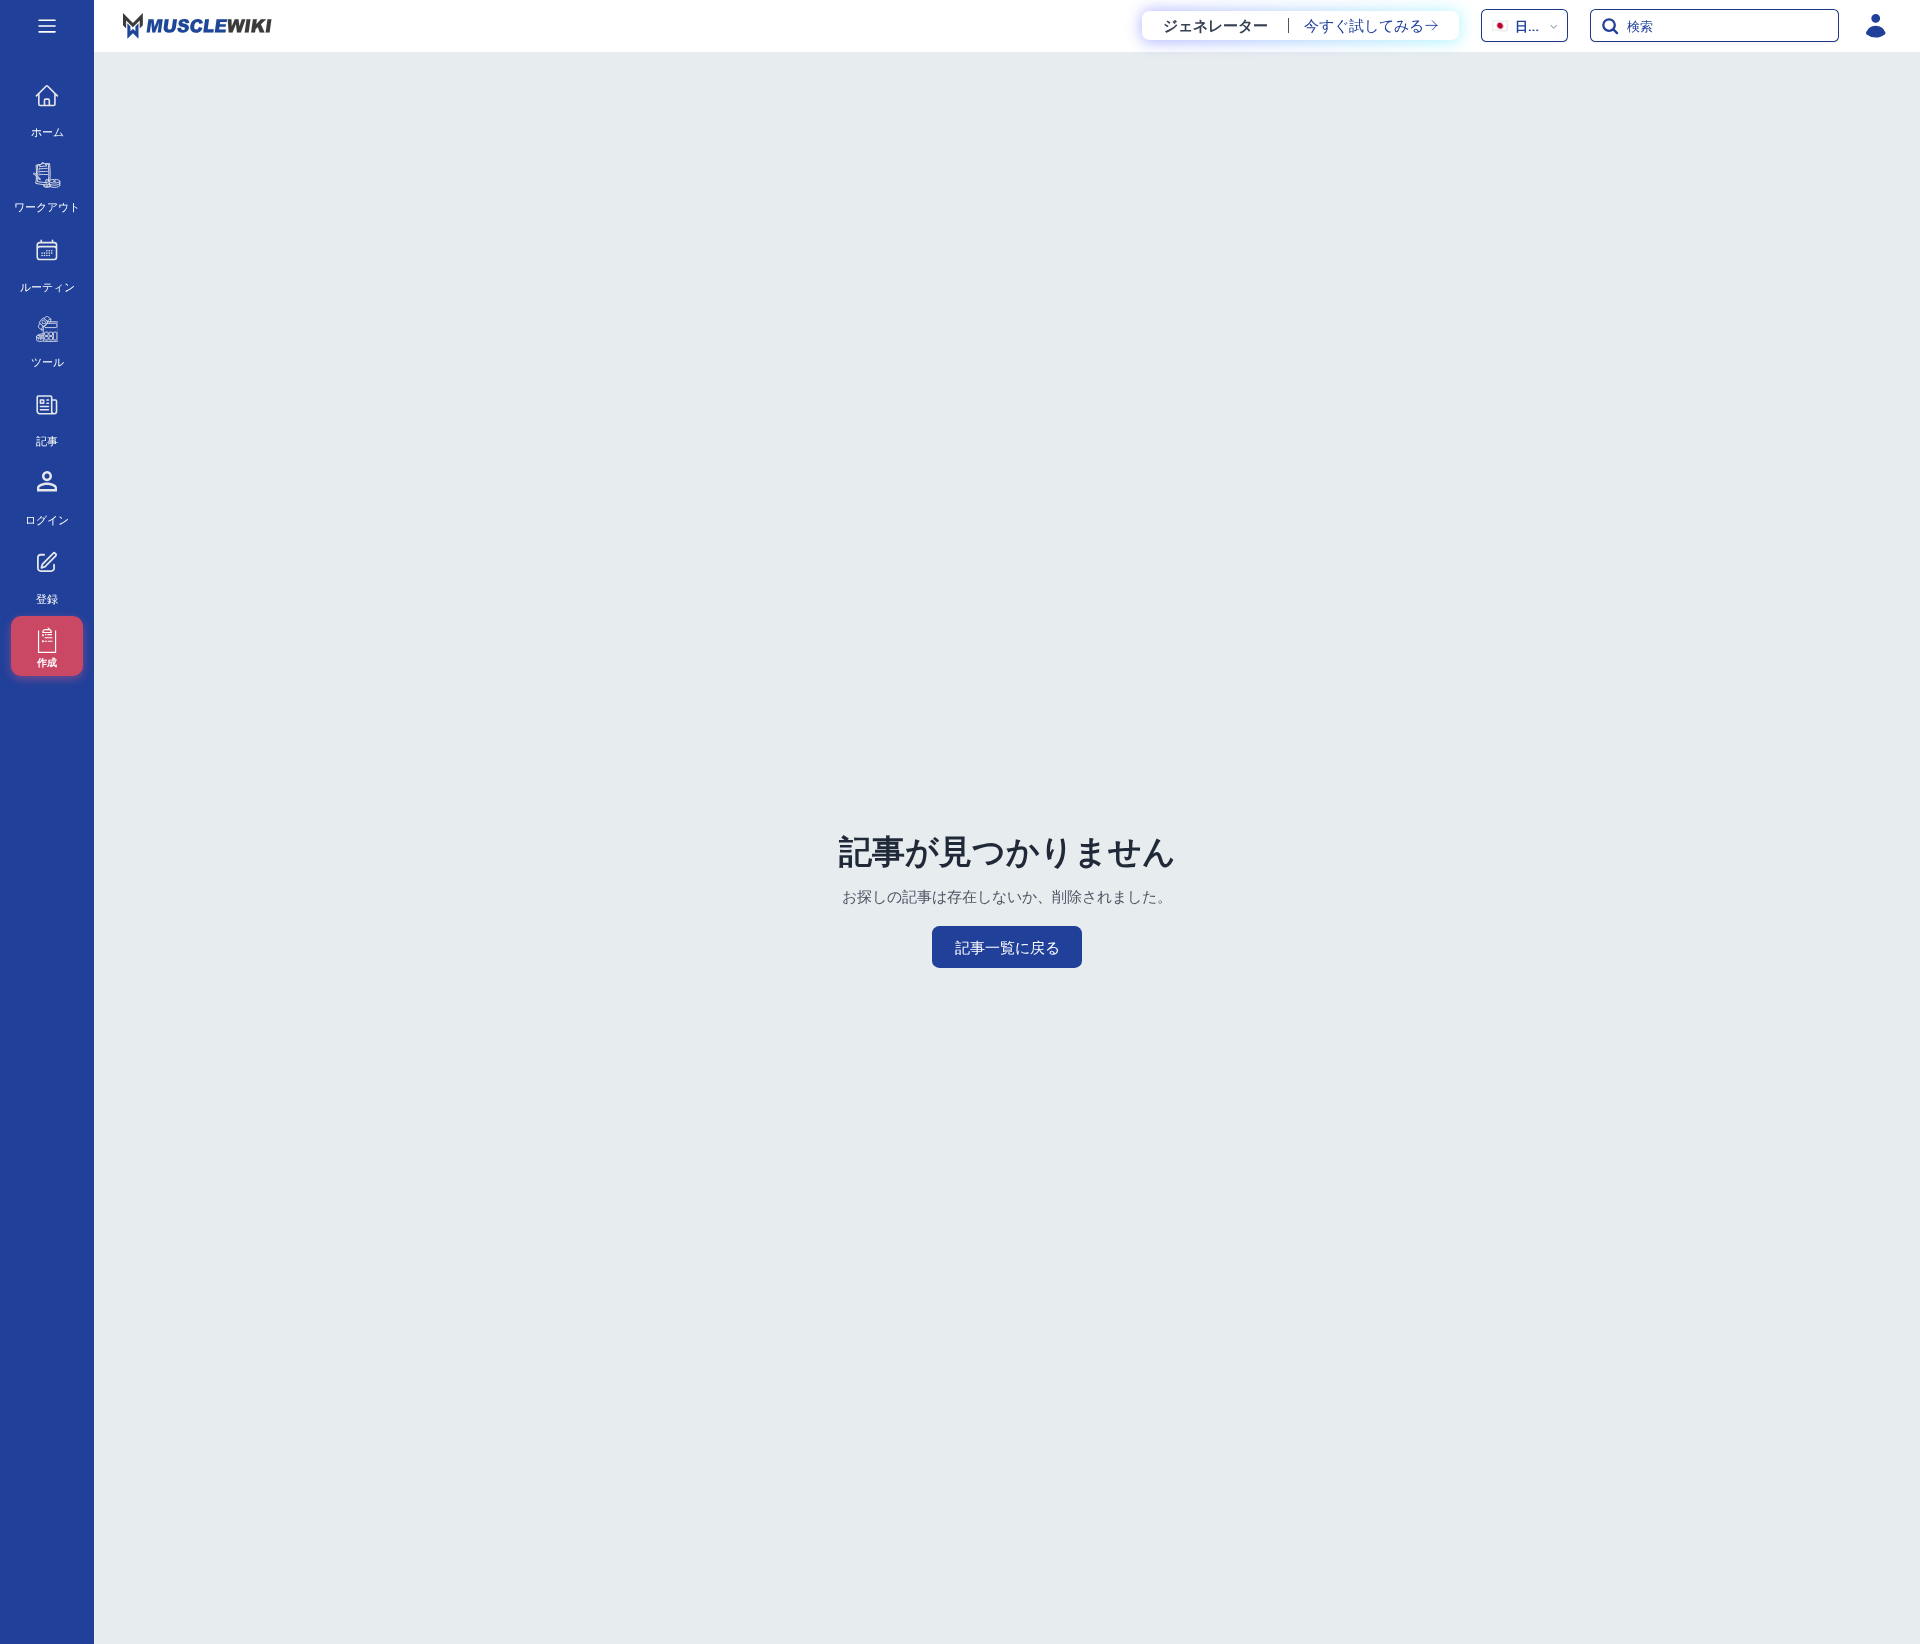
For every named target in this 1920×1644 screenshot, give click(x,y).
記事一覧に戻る (1007, 947)
